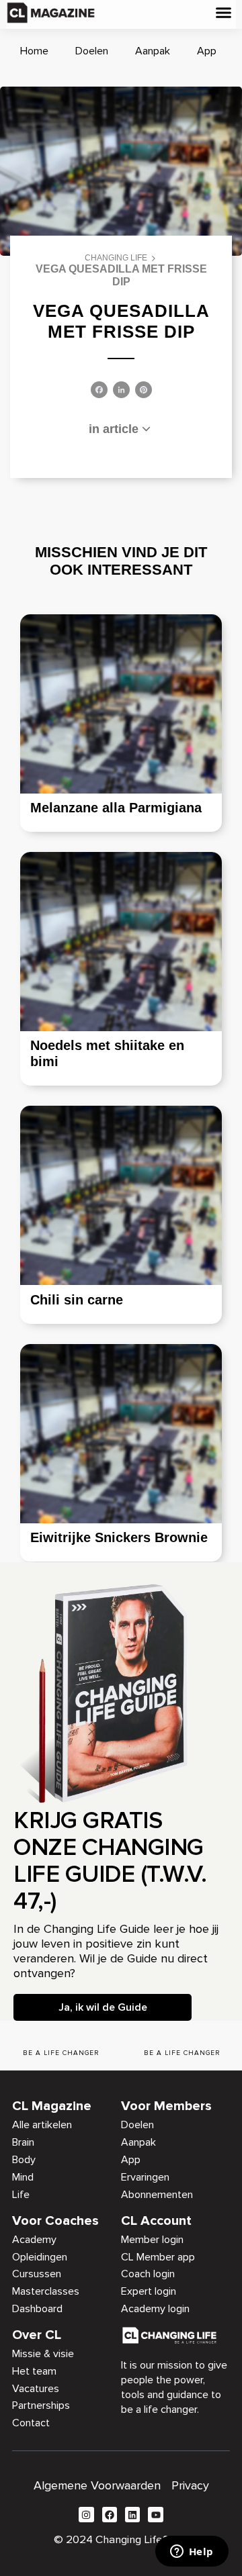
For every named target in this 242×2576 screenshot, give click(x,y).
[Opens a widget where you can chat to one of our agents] (192, 2553)
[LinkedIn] (121, 391)
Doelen (92, 51)
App (207, 51)
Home (34, 51)
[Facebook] (99, 391)
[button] (223, 13)
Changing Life (116, 258)
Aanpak (153, 51)
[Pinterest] (144, 391)
